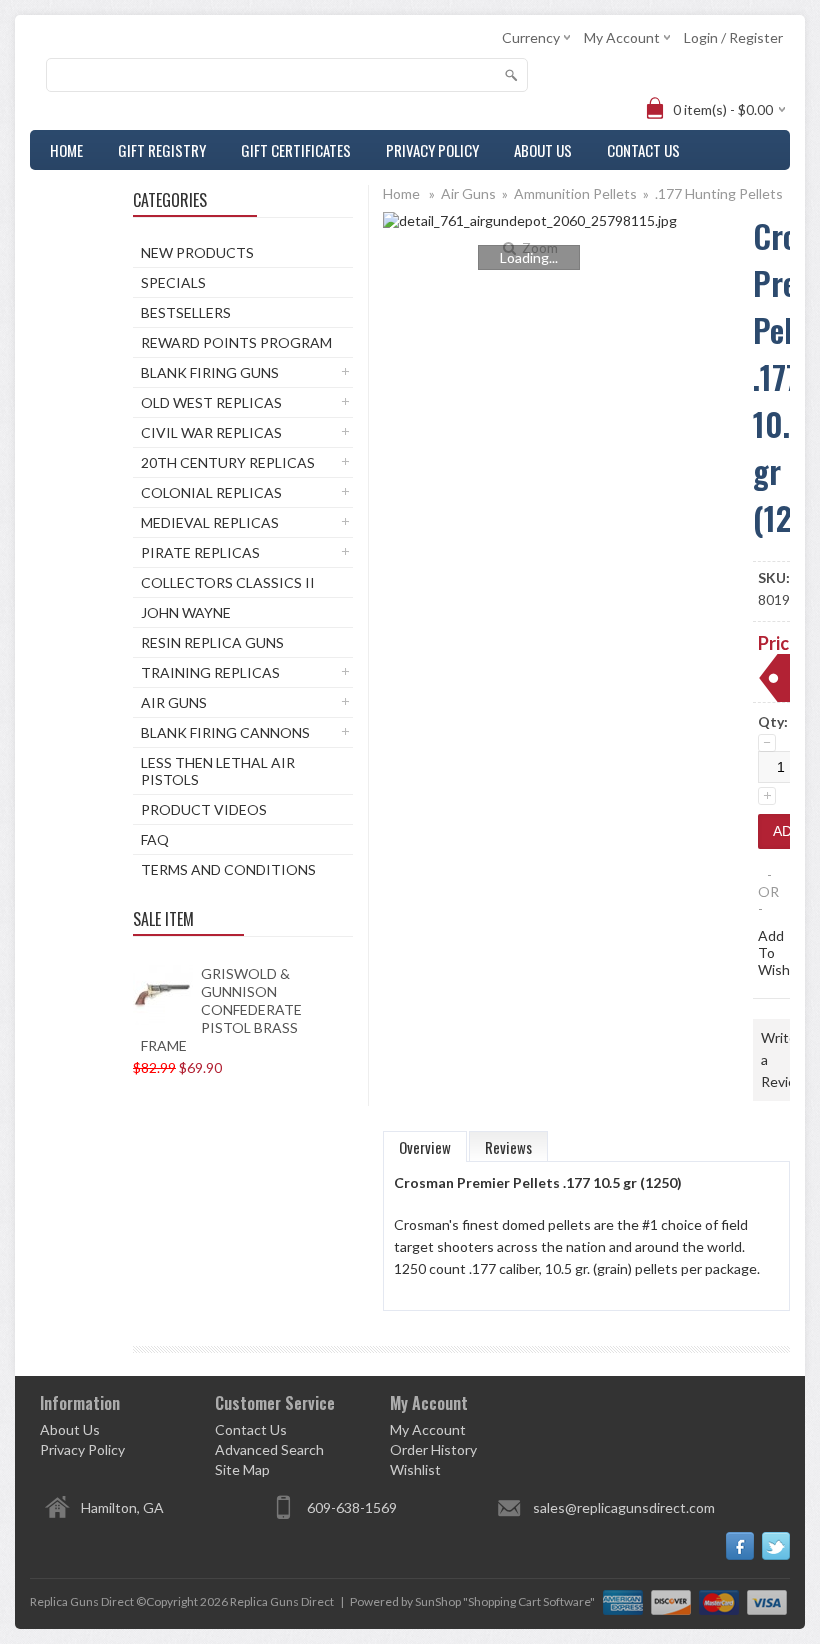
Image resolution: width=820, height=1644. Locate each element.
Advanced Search (269, 1449)
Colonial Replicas (211, 492)
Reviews (508, 1147)
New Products (197, 252)
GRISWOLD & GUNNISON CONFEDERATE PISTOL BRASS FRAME (221, 1009)
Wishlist (415, 1469)
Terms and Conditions (228, 869)
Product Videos (204, 809)
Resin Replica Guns (212, 642)
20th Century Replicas (228, 462)
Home (66, 150)
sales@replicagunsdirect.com (624, 1507)
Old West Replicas (211, 402)
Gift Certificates (296, 150)
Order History (433, 1449)
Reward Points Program (236, 342)
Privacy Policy (432, 150)
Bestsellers (186, 312)
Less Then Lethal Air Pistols (218, 771)
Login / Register (733, 37)
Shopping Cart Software (529, 1601)
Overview (425, 1147)
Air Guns (174, 702)
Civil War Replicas (211, 432)
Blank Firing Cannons (225, 732)
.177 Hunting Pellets (719, 193)
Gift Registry (162, 150)
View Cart (81, 190)
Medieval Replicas (210, 522)
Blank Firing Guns (210, 372)
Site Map (242, 1469)
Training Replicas (210, 672)
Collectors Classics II (228, 582)
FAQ (155, 839)
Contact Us (643, 150)
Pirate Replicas (200, 552)
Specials (173, 282)
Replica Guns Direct (282, 1601)
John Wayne (186, 612)
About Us (543, 150)
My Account (428, 1429)
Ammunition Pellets (575, 193)
